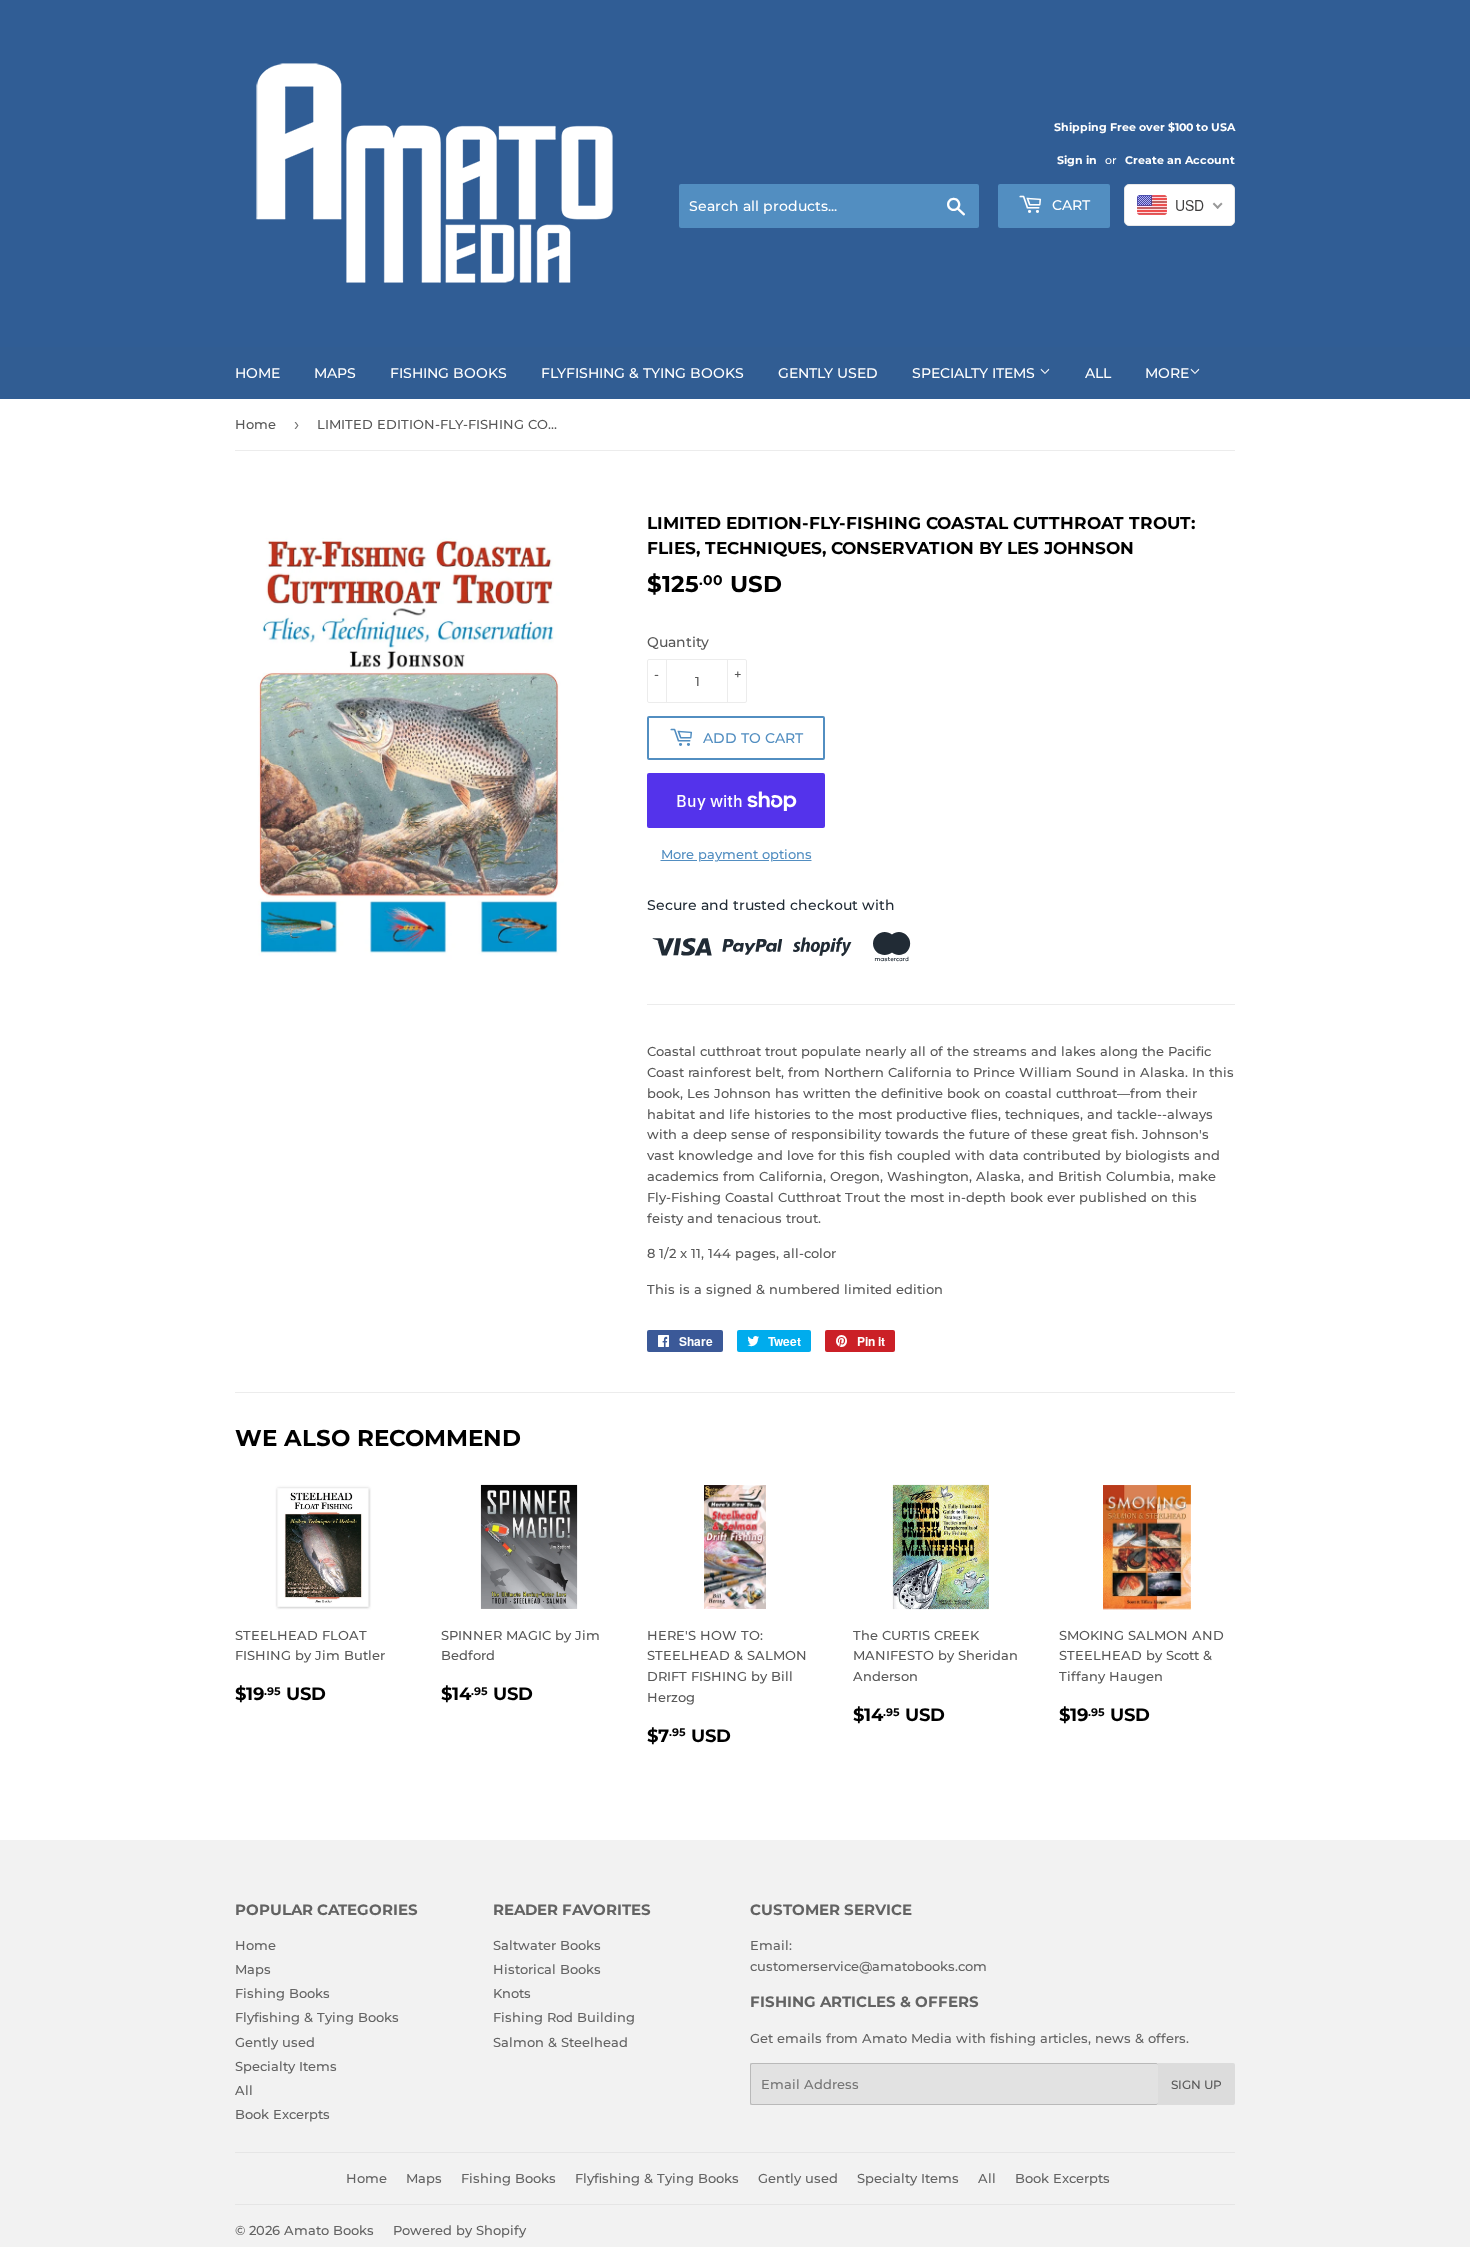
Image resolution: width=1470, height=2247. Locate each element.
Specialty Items (975, 373)
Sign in (1077, 160)
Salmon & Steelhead (560, 2042)
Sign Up (1196, 2084)
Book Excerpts (282, 2114)
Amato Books (329, 2230)
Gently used (828, 373)
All (1098, 373)
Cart (1069, 205)
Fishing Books (448, 373)
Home (257, 373)
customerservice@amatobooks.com (868, 1966)
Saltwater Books (547, 1945)
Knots (512, 1993)
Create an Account (1180, 160)
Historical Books (547, 1969)
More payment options (736, 854)
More (1167, 373)
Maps (335, 373)
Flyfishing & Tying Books (642, 373)
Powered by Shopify (459, 2230)
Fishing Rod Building (564, 2017)
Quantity (678, 642)
